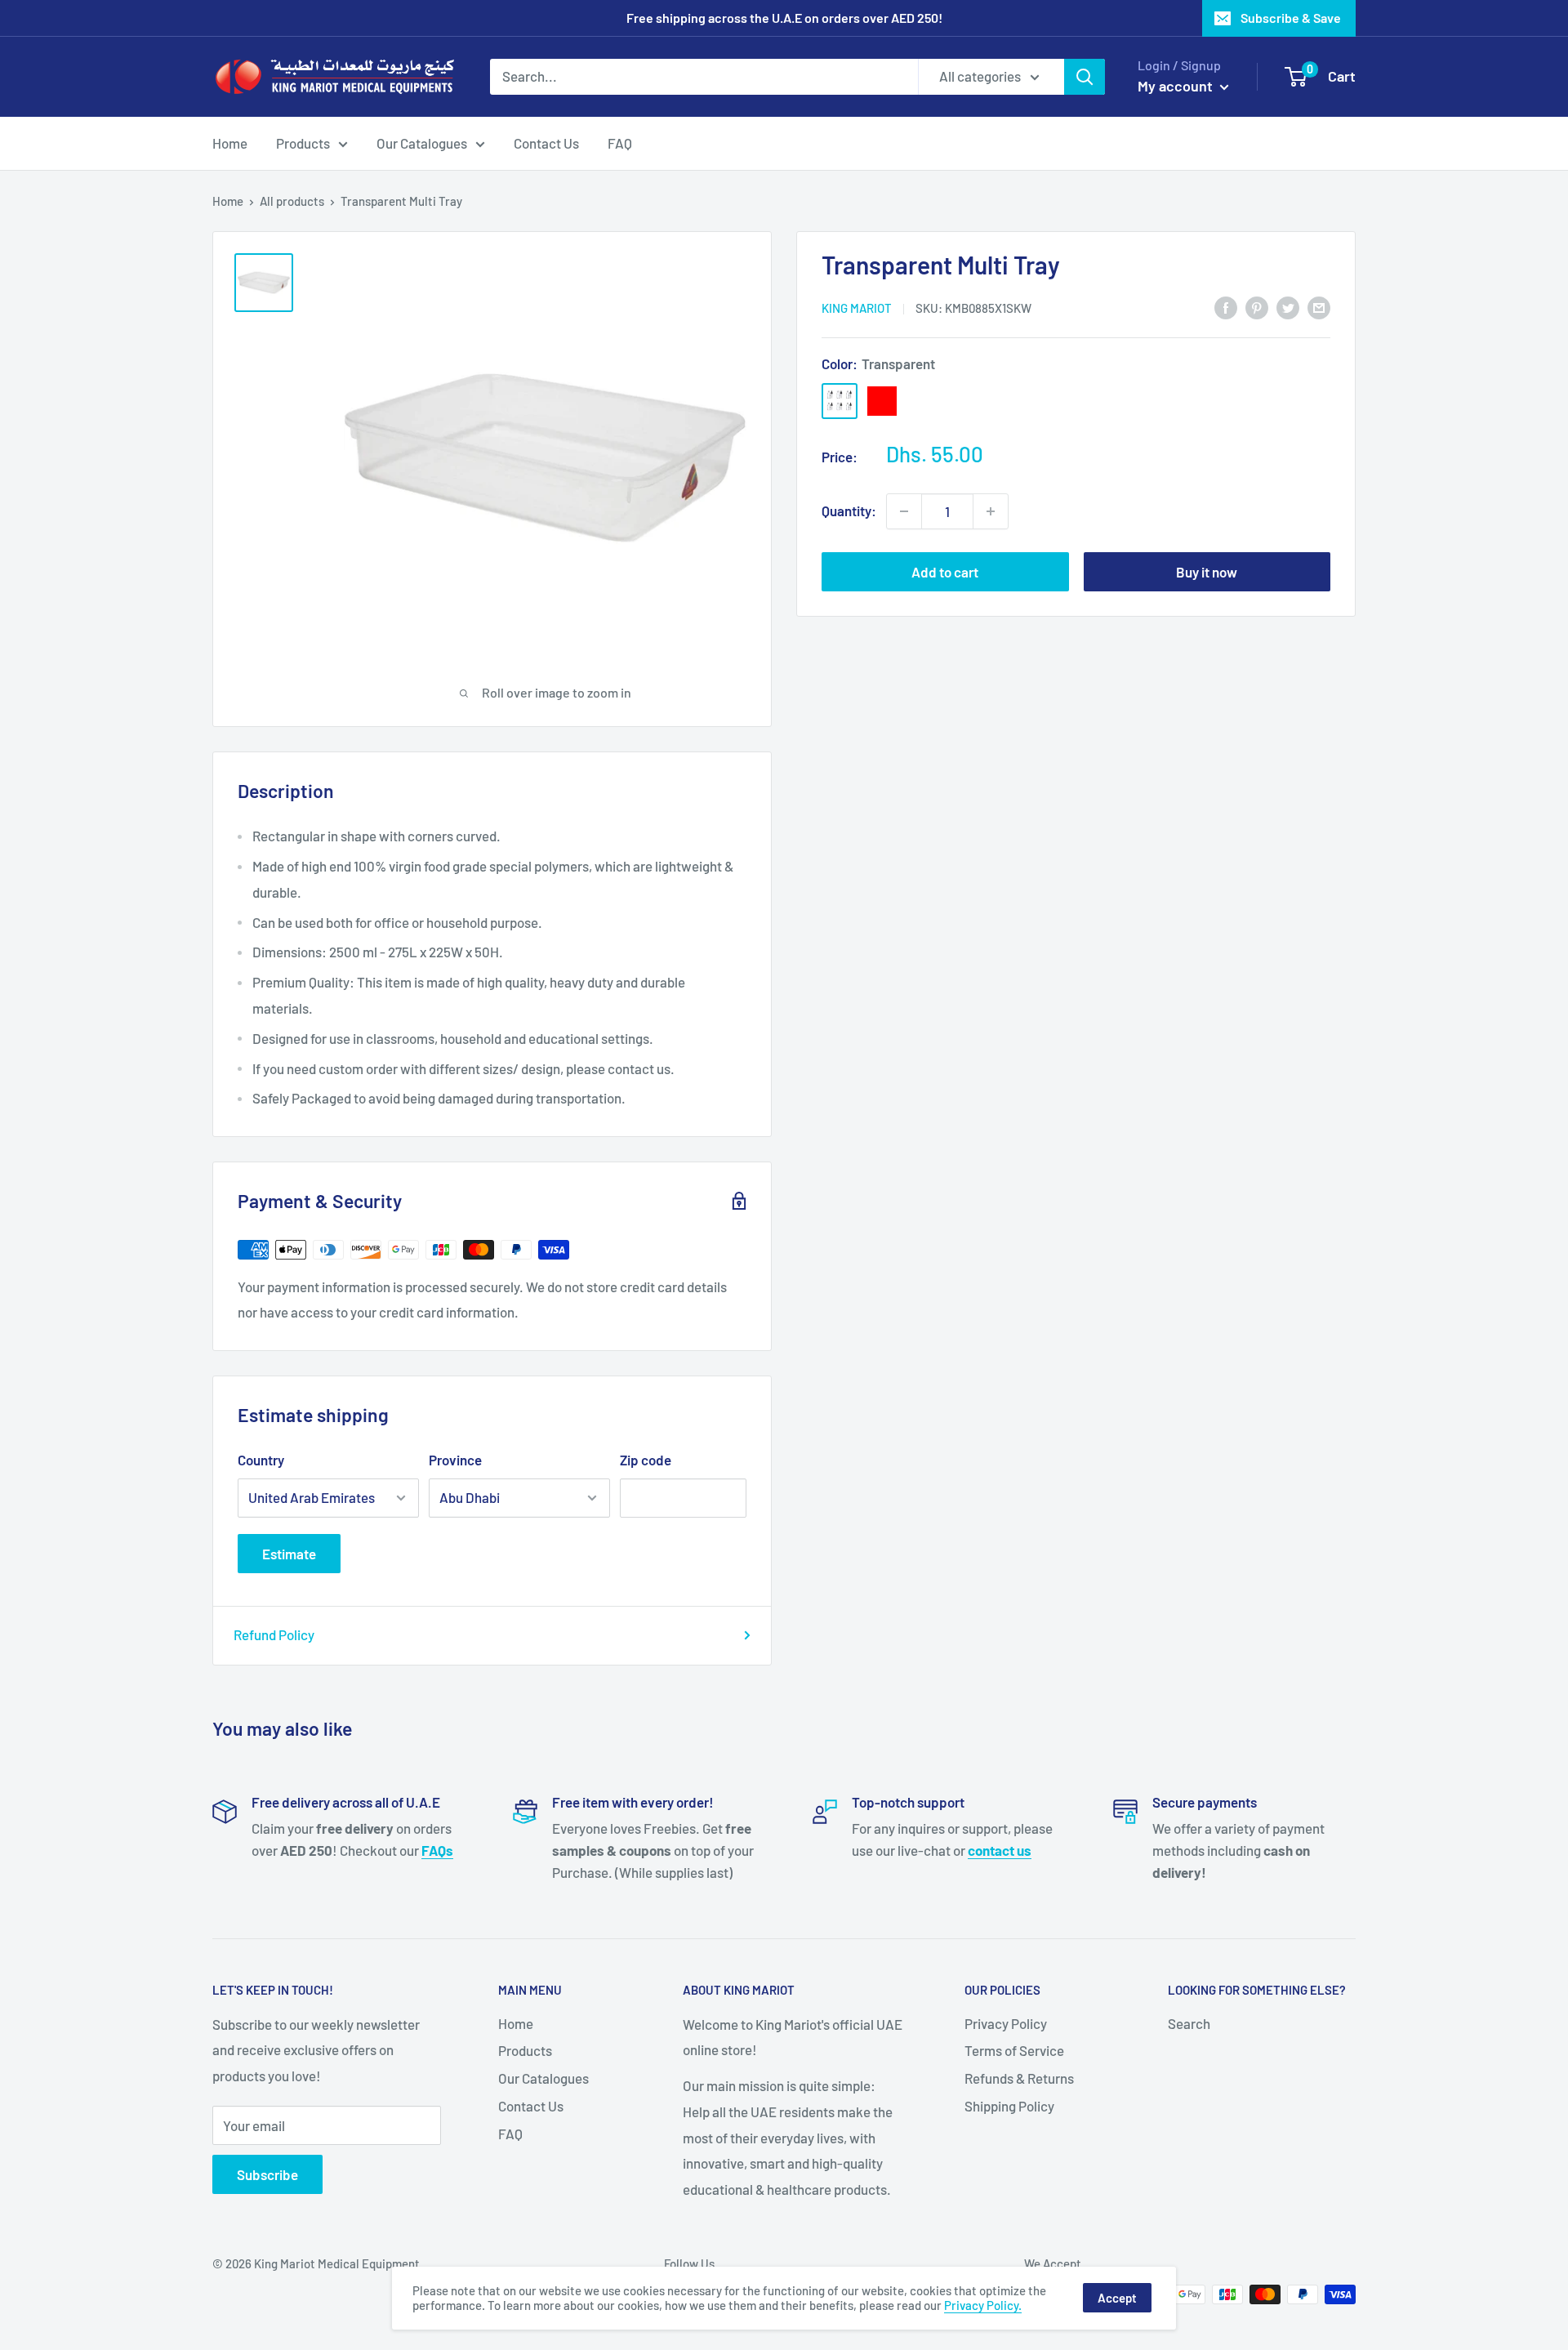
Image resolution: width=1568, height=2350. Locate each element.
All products (292, 201)
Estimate (289, 1554)
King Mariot (857, 308)
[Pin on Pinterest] (1257, 306)
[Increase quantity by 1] (991, 511)
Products (303, 142)
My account (1177, 86)
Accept (1117, 2298)
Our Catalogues (422, 142)
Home (230, 142)
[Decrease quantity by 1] (904, 511)
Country (261, 1460)
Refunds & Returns (1019, 2078)
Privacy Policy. (983, 2305)
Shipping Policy (1009, 2106)
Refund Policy (274, 1634)
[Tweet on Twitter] (1288, 306)
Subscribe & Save (1291, 18)
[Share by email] (1319, 306)
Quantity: (849, 511)
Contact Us (546, 142)
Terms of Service (1014, 2050)
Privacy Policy (1006, 2023)
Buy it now (1207, 572)
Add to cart (945, 572)
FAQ (620, 142)
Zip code (646, 1460)
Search (1189, 2023)
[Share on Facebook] (1226, 306)
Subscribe (267, 2174)
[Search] (1085, 77)
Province (455, 1460)
